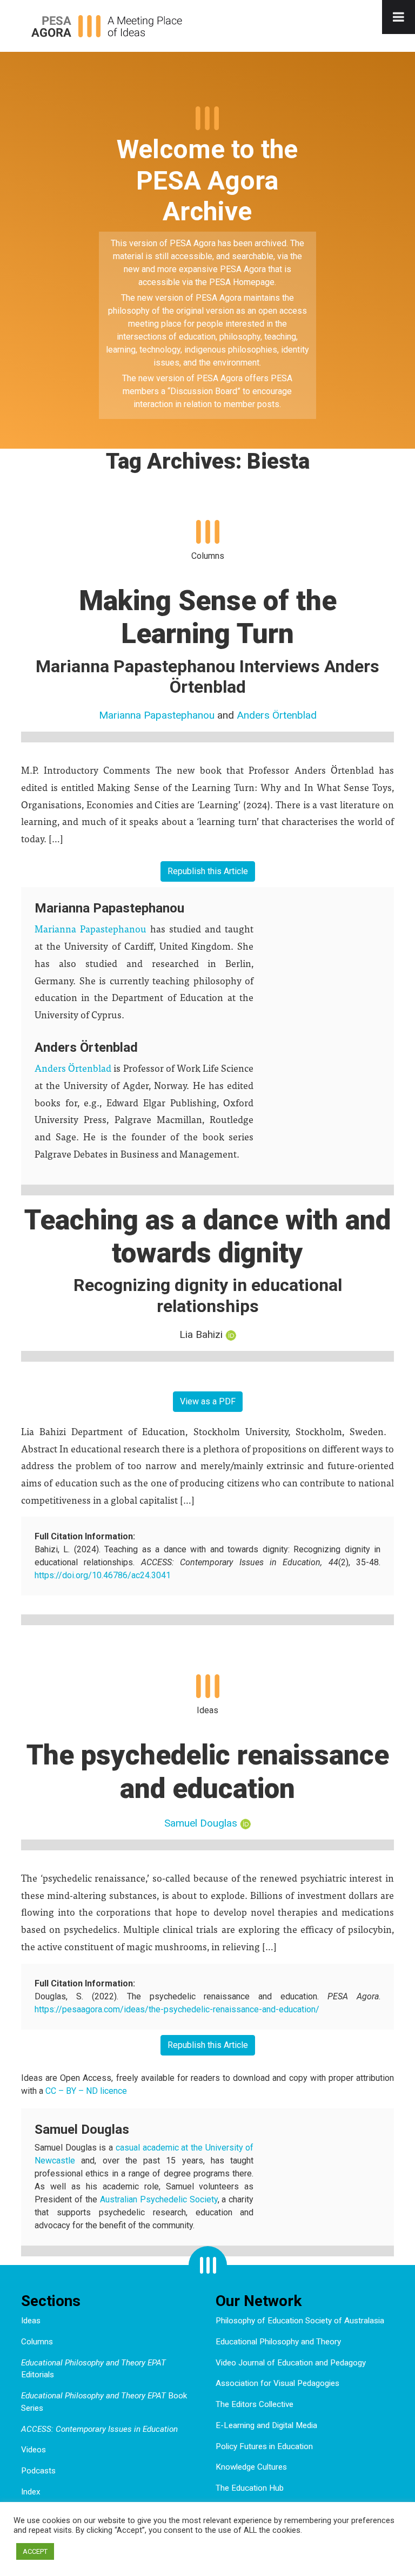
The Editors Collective (255, 2404)
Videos (34, 2450)
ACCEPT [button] (35, 2551)
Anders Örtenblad (277, 715)
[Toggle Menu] (399, 17)
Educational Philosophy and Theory (278, 2342)
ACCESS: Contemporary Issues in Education (99, 2429)
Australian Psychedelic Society (159, 2199)
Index (31, 2492)
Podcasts (38, 2471)
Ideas (31, 2321)
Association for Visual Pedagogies (277, 2383)
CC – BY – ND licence (86, 2091)
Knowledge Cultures (251, 2467)
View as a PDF (208, 1401)
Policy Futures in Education (264, 2446)
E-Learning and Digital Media (266, 2425)
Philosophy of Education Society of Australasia (300, 2321)
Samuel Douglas (201, 1823)
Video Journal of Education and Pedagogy (291, 2363)
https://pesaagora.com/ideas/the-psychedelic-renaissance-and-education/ (177, 2009)
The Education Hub (250, 2488)
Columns (37, 2342)
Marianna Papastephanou (157, 715)
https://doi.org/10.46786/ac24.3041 (103, 1575)
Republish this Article (208, 871)
